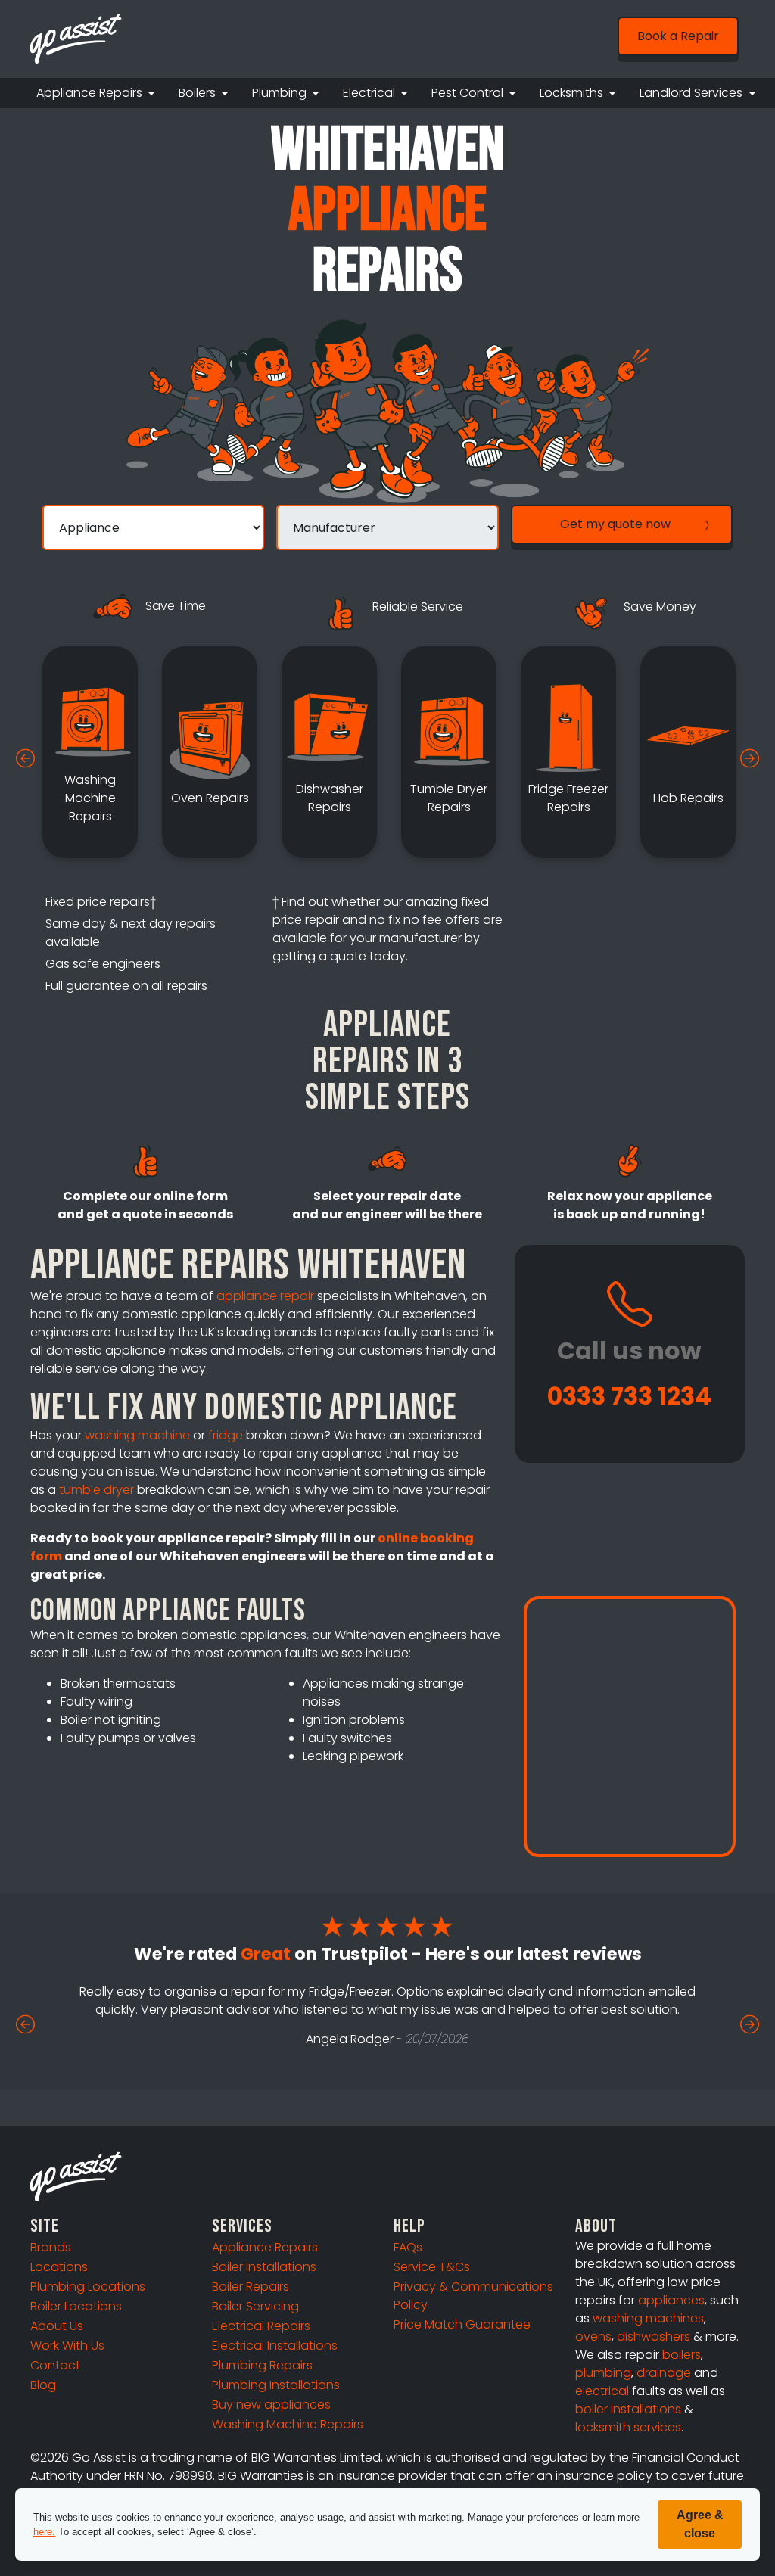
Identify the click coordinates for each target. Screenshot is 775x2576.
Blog (43, 2385)
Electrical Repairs (261, 2326)
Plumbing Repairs (262, 2365)
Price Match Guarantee (462, 2324)
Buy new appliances (271, 2405)
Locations (59, 2267)
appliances (671, 2300)
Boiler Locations (76, 2306)
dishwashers (654, 2336)
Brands (51, 2247)
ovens (593, 2336)
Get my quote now (615, 524)
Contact (55, 2365)
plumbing (603, 2373)
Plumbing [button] (281, 93)
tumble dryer (96, 1490)
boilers (682, 2355)
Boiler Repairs (251, 2287)
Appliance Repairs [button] (91, 93)
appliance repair (265, 1296)
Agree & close (700, 2524)
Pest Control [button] (469, 93)
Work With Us (67, 2346)
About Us (57, 2326)
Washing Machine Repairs (288, 2424)
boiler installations (628, 2409)
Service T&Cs (432, 2267)
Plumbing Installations (276, 2385)
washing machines (648, 2318)
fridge (226, 1435)
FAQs (408, 2247)
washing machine (137, 1435)
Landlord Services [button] (693, 93)
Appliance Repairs (265, 2247)
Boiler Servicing (255, 2306)
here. (44, 2532)
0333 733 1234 (629, 1396)
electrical (602, 2391)
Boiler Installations (264, 2267)
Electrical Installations (275, 2346)
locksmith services (628, 2427)
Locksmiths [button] (573, 93)
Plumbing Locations (88, 2287)
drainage (664, 2373)
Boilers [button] (199, 93)
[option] (90, 752)
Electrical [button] (370, 93)
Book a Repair (678, 36)
